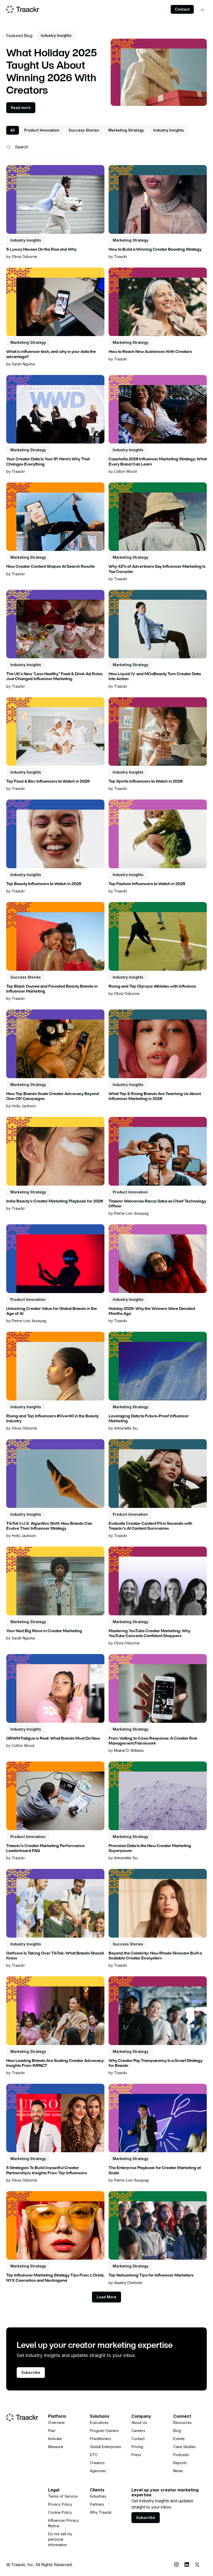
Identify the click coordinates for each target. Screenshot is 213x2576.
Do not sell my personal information (60, 2539)
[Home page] (23, 9)
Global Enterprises (105, 2447)
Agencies (98, 2471)
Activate (55, 2439)
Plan (52, 2431)
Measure (56, 2447)
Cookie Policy (60, 2512)
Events (179, 2439)
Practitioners (101, 2439)
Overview (56, 2423)
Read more (21, 108)
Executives (99, 2423)
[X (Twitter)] (197, 2565)
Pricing (137, 2447)
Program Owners (104, 2431)
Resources (182, 2423)
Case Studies (185, 2447)
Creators (97, 2463)
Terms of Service (63, 2496)
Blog (177, 2431)
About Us (139, 2423)
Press (136, 2455)
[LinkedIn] (187, 2565)
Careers (138, 2431)
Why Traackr (101, 2512)
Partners (97, 2504)
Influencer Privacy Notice (64, 2523)
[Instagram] (176, 2565)
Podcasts (181, 2455)
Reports (180, 2463)
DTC (94, 2455)
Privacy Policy (60, 2504)
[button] (202, 10)
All (13, 130)
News (178, 2471)
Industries (98, 2496)
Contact (182, 9)
